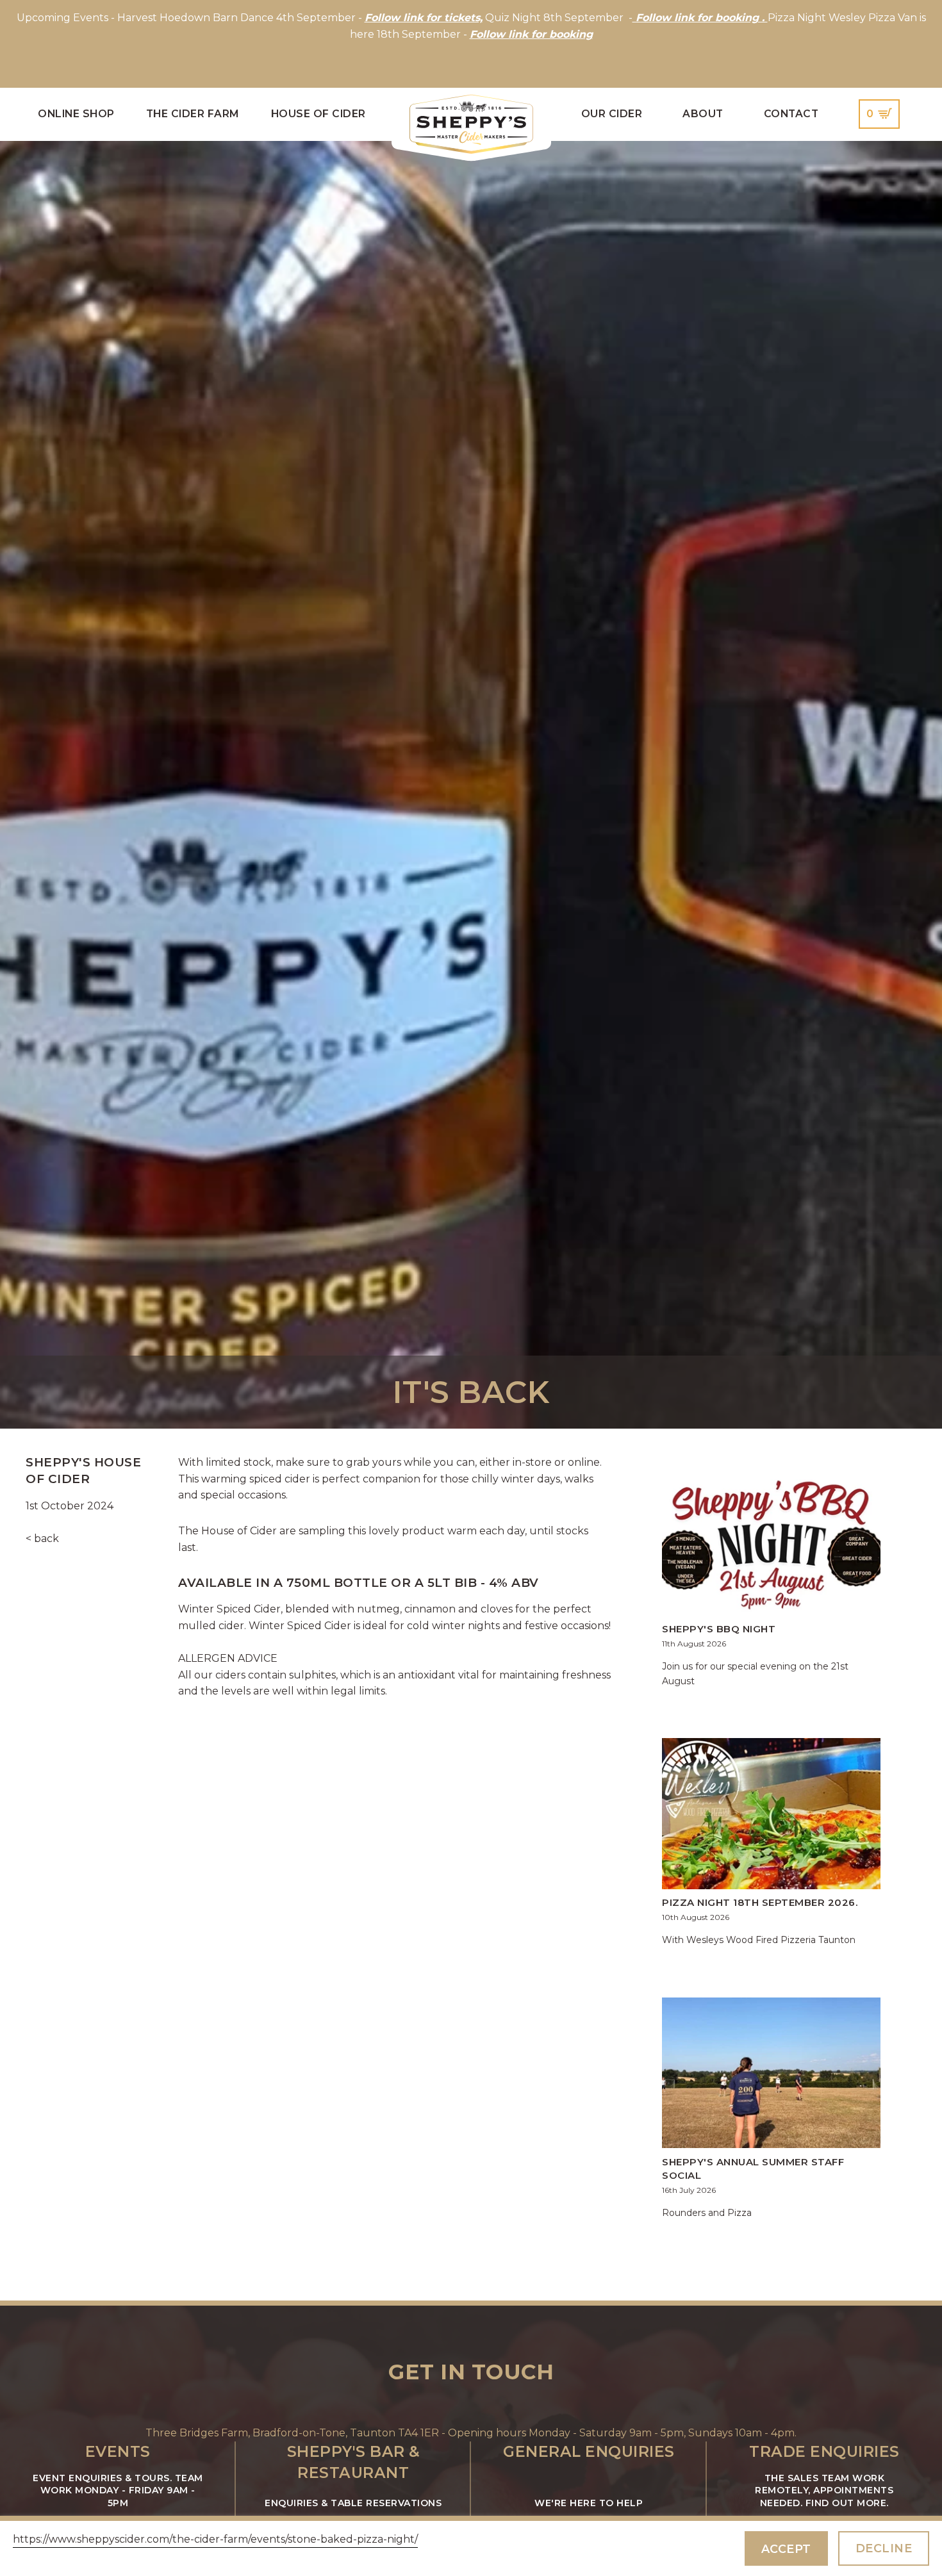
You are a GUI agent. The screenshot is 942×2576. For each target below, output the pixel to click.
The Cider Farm (193, 114)
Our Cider (612, 114)
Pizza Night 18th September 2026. (760, 1902)
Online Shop (76, 114)
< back (42, 1538)
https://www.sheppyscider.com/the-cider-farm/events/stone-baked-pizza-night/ (215, 2539)
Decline (884, 2548)
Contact (791, 114)
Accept (786, 2549)
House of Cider (318, 114)
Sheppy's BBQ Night (719, 1629)
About (703, 114)
